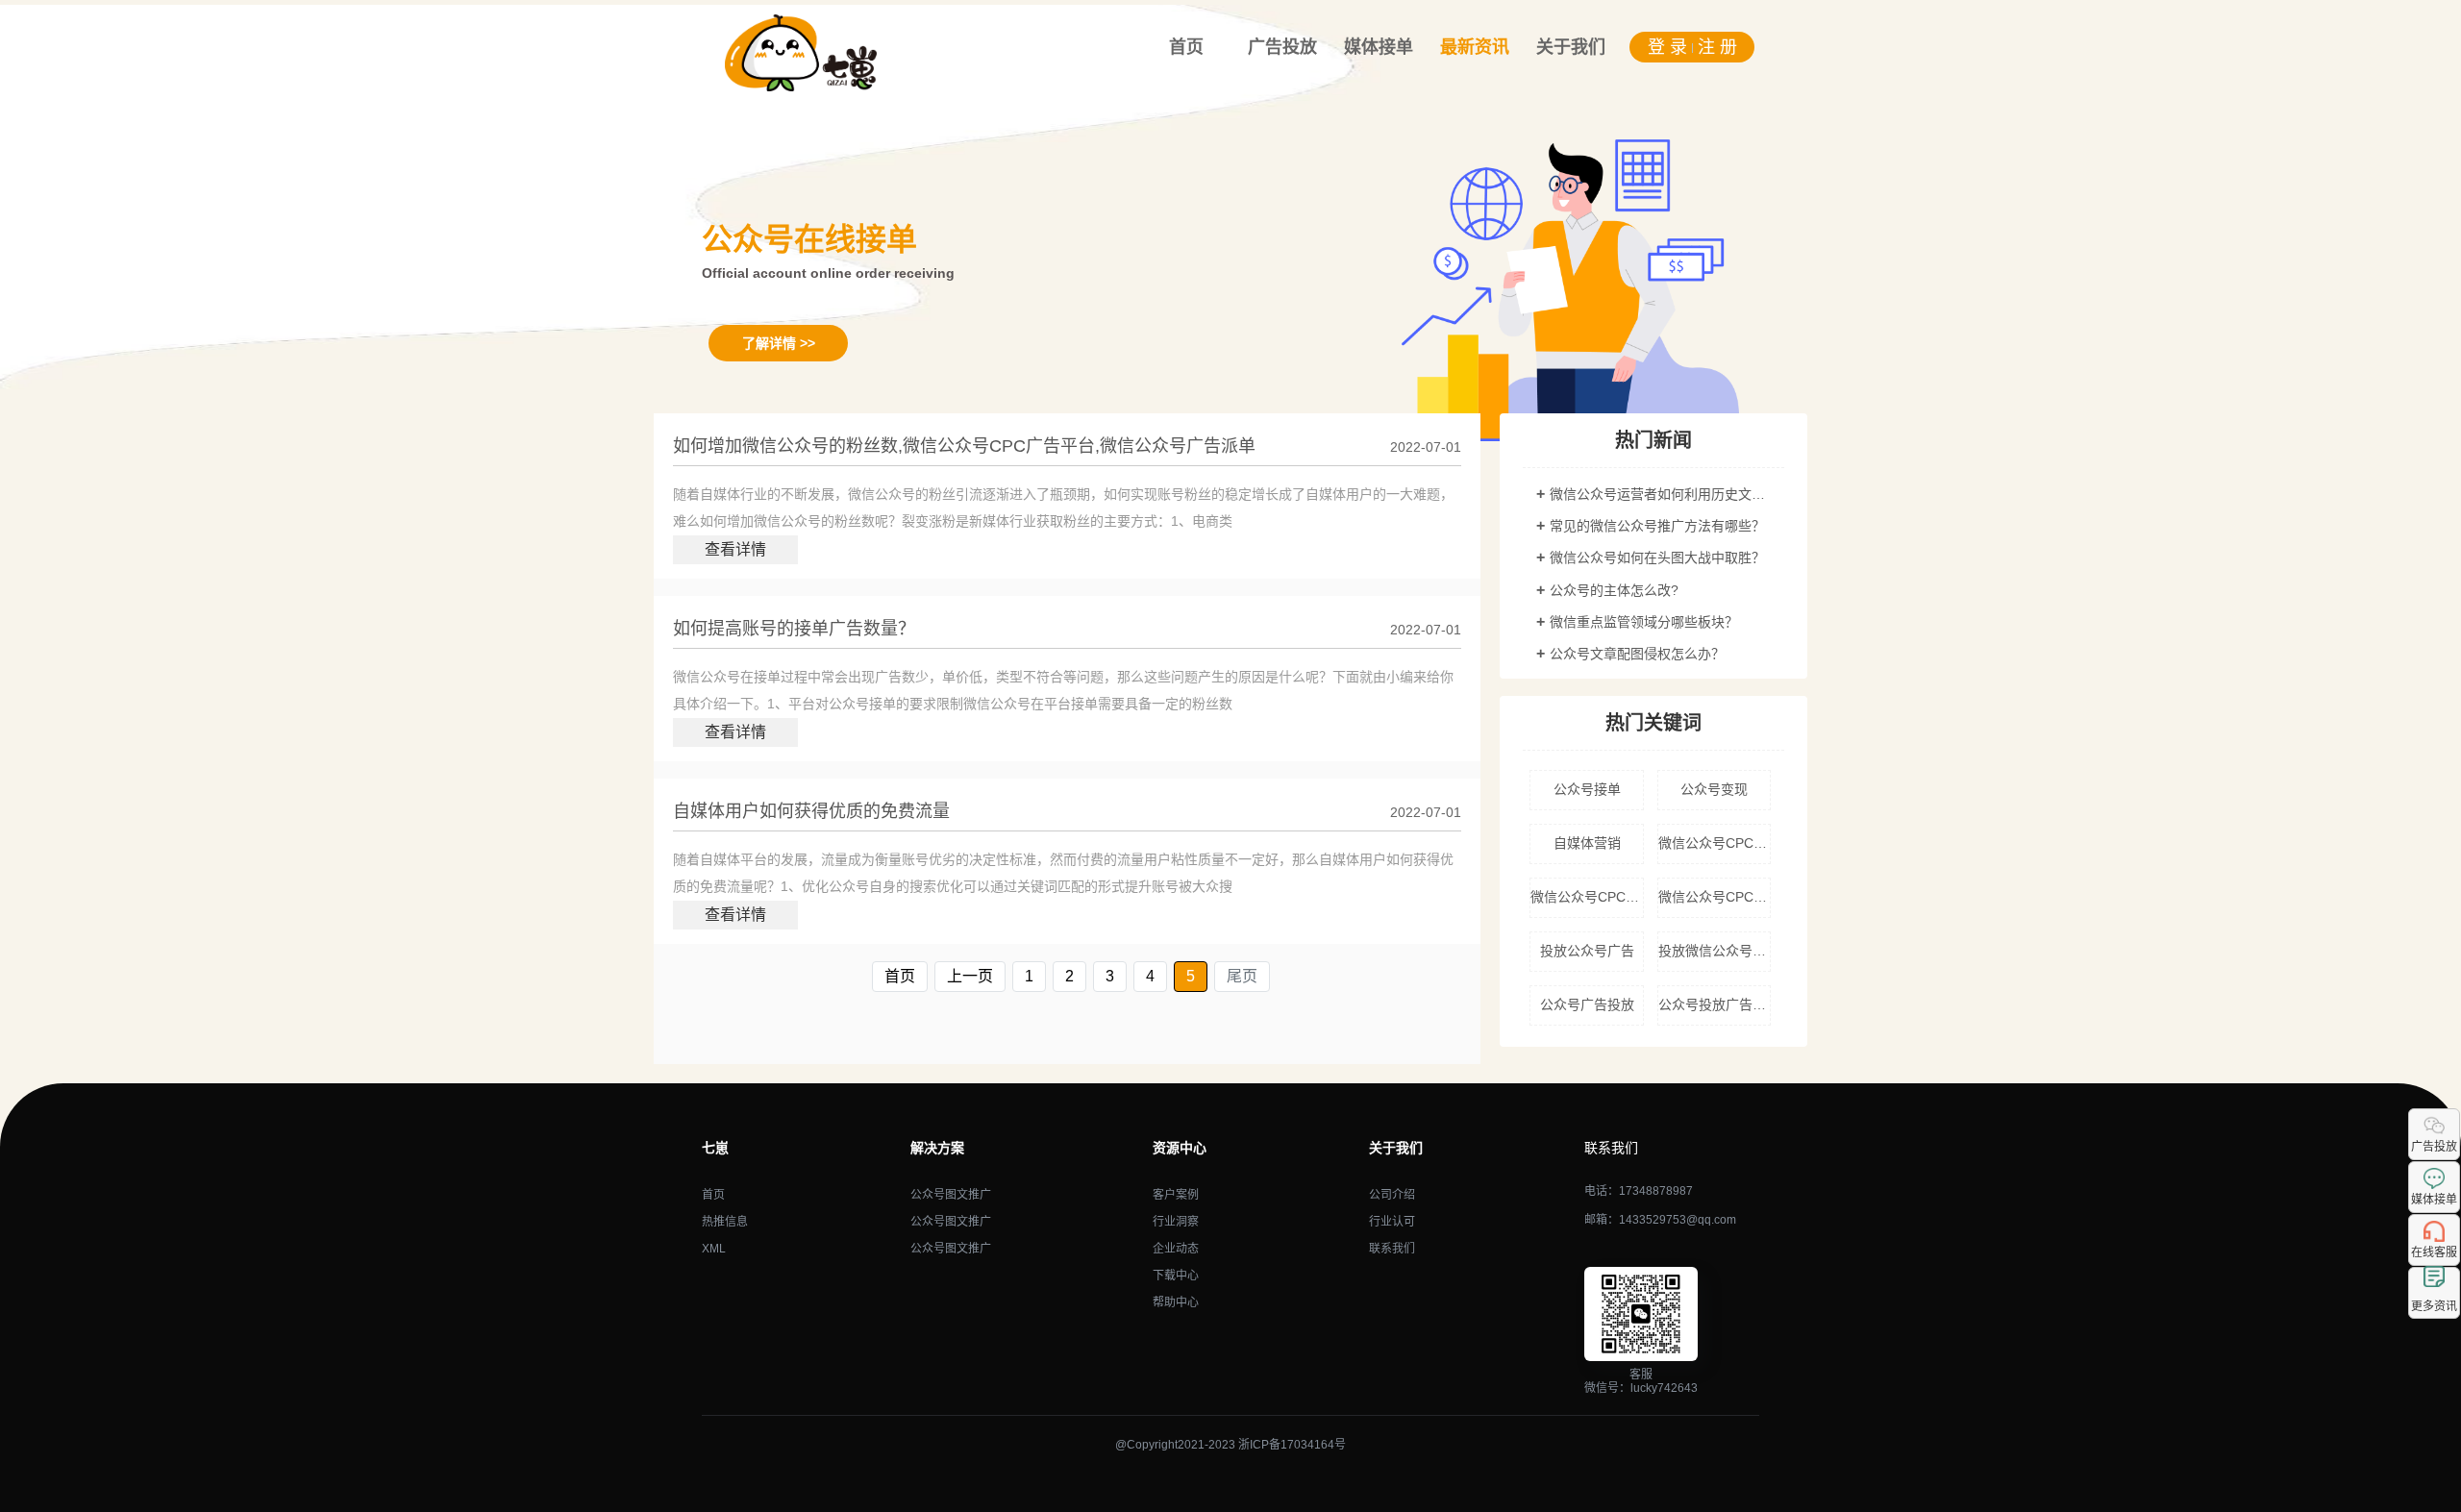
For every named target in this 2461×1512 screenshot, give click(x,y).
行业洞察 (1176, 1222)
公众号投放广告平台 (1715, 1004)
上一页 (970, 976)
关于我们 (1571, 47)
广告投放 (1282, 47)
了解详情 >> (779, 343)
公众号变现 (1714, 789)
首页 (1186, 47)
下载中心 (1176, 1276)
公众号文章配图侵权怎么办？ (1637, 654)
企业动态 (1176, 1249)
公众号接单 (1587, 789)
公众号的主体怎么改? (1614, 590)
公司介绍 (1392, 1195)
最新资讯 (1475, 47)
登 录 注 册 (1692, 47)
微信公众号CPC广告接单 (1587, 897)
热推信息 (725, 1222)
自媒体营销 (1587, 843)
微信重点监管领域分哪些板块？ (1644, 622)
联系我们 (1392, 1249)
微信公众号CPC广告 (1715, 843)
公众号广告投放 (1587, 1004)
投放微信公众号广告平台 (1715, 951)
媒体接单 (1379, 47)
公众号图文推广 (951, 1195)
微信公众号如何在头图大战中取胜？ (1657, 558)
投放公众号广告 (1587, 951)
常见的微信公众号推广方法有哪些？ (1657, 526)
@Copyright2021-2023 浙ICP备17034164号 (1230, 1445)
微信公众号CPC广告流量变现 (1715, 897)
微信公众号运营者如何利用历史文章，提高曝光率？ (1660, 494)
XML (714, 1249)
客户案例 (1176, 1195)
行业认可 (1392, 1222)
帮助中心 (1176, 1302)
